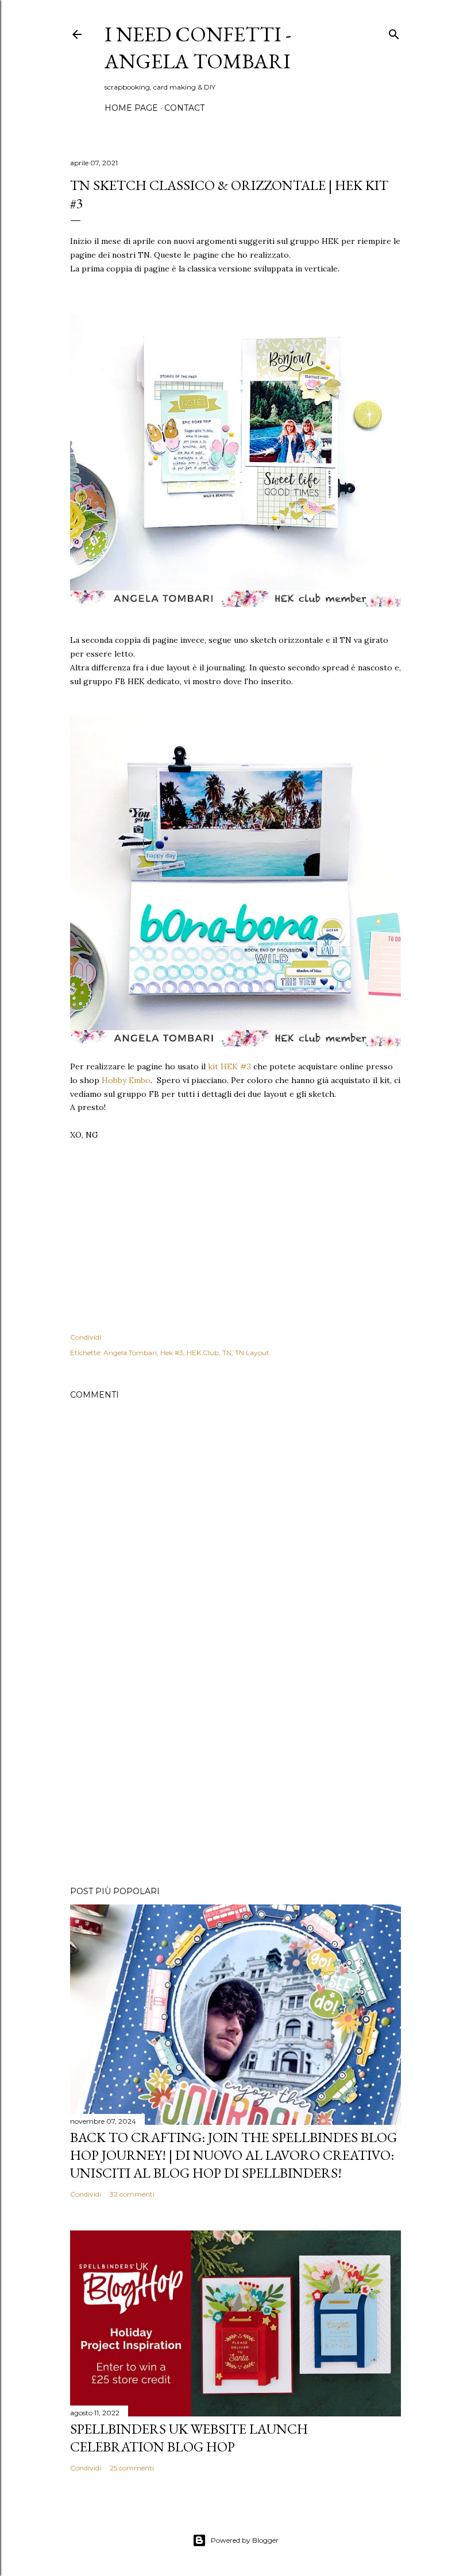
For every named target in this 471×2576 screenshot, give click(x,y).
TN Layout (252, 1353)
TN (227, 1353)
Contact (184, 108)
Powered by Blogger (245, 2540)
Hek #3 (172, 1353)
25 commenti (132, 2468)
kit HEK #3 (229, 1066)
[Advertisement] (235, 1777)
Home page (131, 108)
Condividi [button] (86, 1337)
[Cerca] (394, 32)
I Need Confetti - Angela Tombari (198, 48)
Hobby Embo (126, 1080)
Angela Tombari (130, 1353)
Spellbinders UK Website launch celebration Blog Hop (189, 2438)
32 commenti (132, 2194)
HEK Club (203, 1353)
